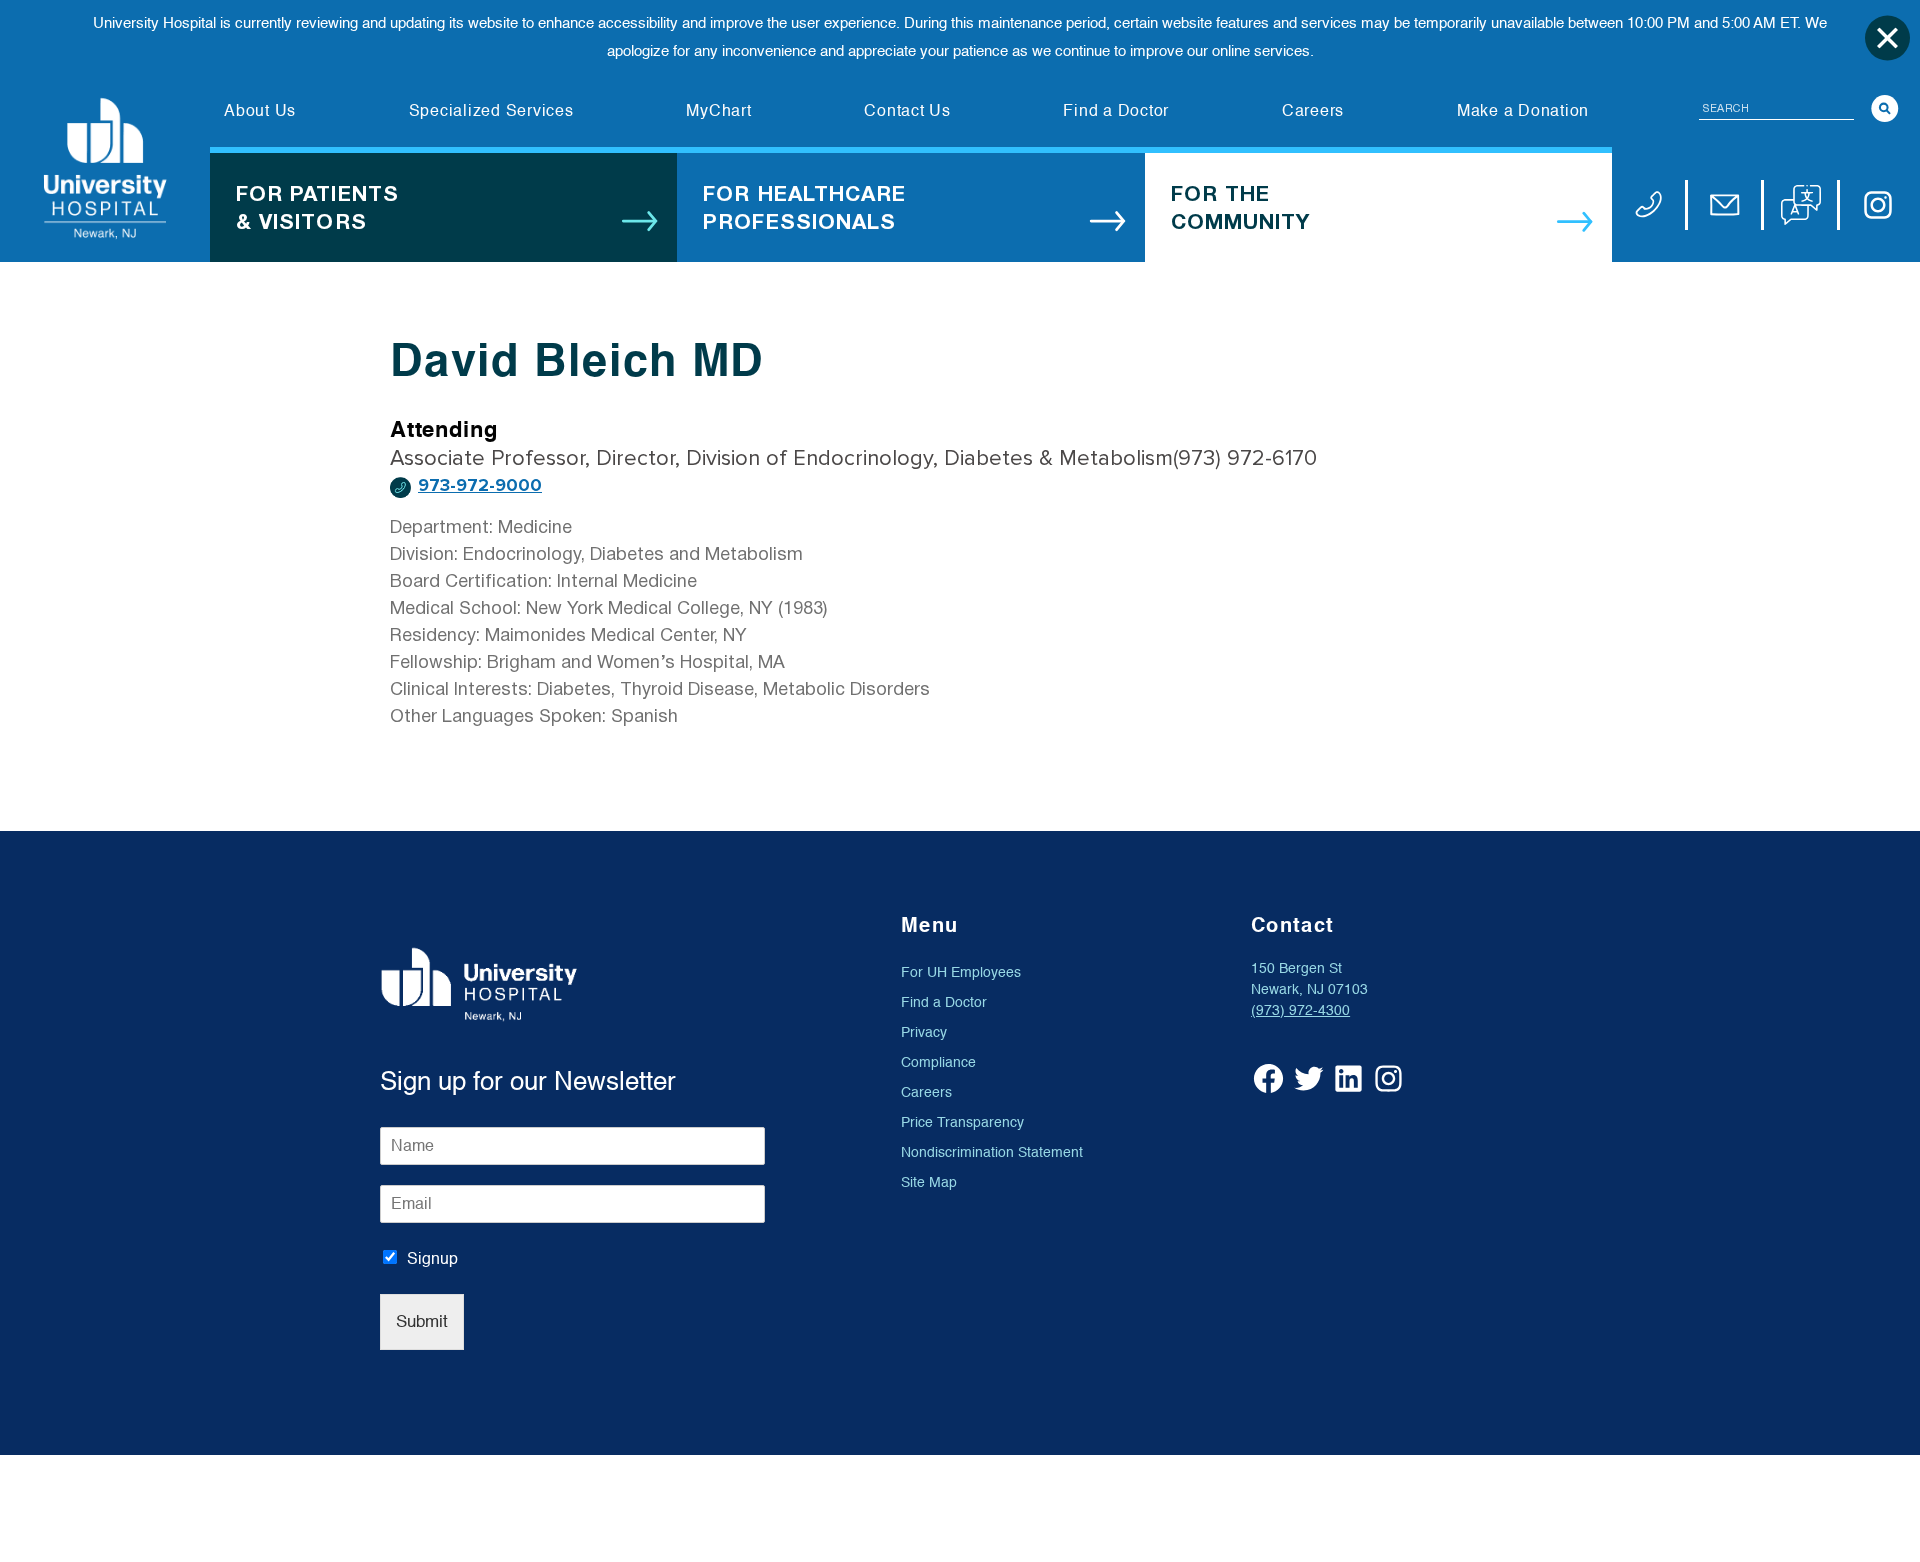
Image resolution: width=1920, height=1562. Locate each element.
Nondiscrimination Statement (992, 1152)
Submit (422, 1321)
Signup (432, 1259)
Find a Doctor (944, 1002)
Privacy (924, 1032)
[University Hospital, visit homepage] (105, 168)
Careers (926, 1092)
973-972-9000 (480, 485)
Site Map (929, 1182)
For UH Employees (961, 972)
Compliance (938, 1062)
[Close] (1887, 37)
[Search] (1885, 108)
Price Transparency (962, 1122)
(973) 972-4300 (1300, 1010)
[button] (1801, 205)
